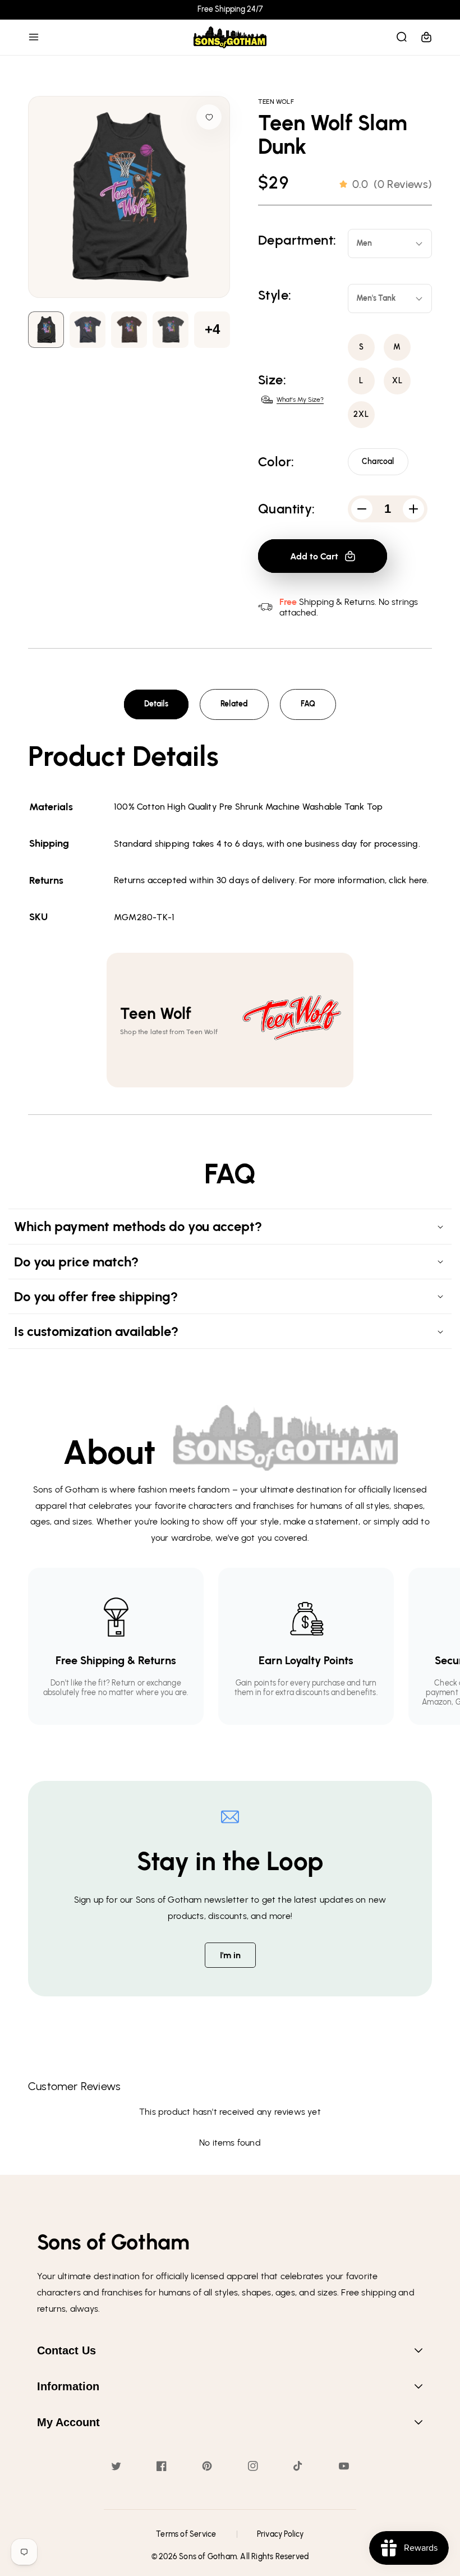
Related (234, 704)
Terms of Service (186, 2534)
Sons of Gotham (208, 2557)
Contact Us (66, 2350)
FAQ (308, 704)
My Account (68, 2422)
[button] (34, 37)
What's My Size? (300, 400)
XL (397, 381)
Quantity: (287, 509)
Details (156, 704)
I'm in (230, 1955)
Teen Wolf (276, 102)
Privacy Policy (280, 2534)
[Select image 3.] (171, 330)
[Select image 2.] (129, 330)
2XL (361, 414)
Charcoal (378, 462)
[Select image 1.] (88, 330)
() (392, 184)
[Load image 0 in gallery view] (46, 330)
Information (68, 2386)
